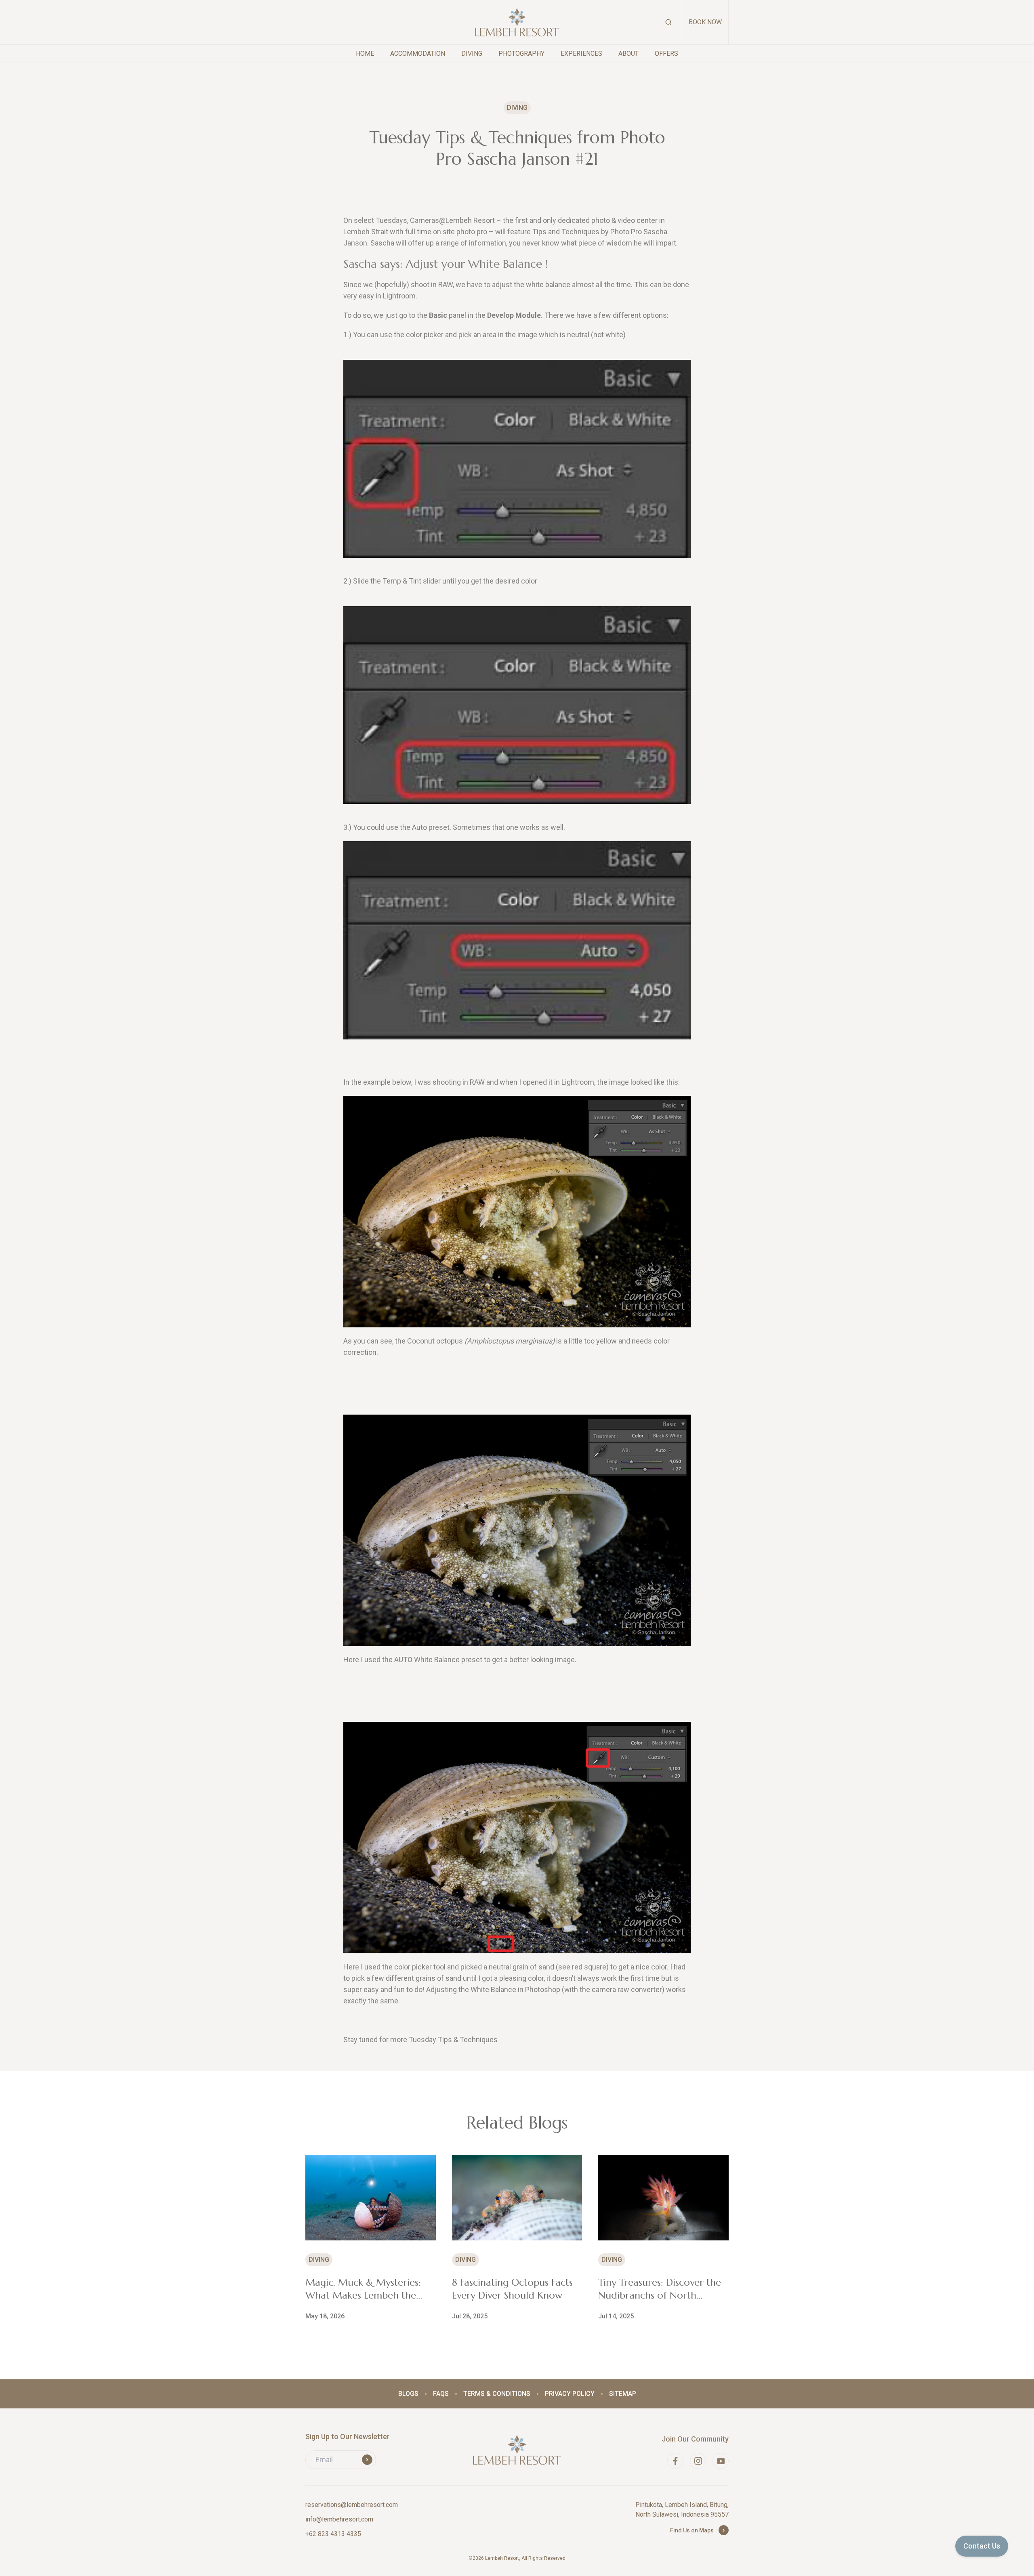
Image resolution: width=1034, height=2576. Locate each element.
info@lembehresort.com (339, 2519)
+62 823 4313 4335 (333, 2534)
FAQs (441, 2394)
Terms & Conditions (497, 2394)
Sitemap (623, 2394)
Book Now (705, 22)
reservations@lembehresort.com (352, 2505)
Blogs (408, 2394)
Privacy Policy (570, 2394)
